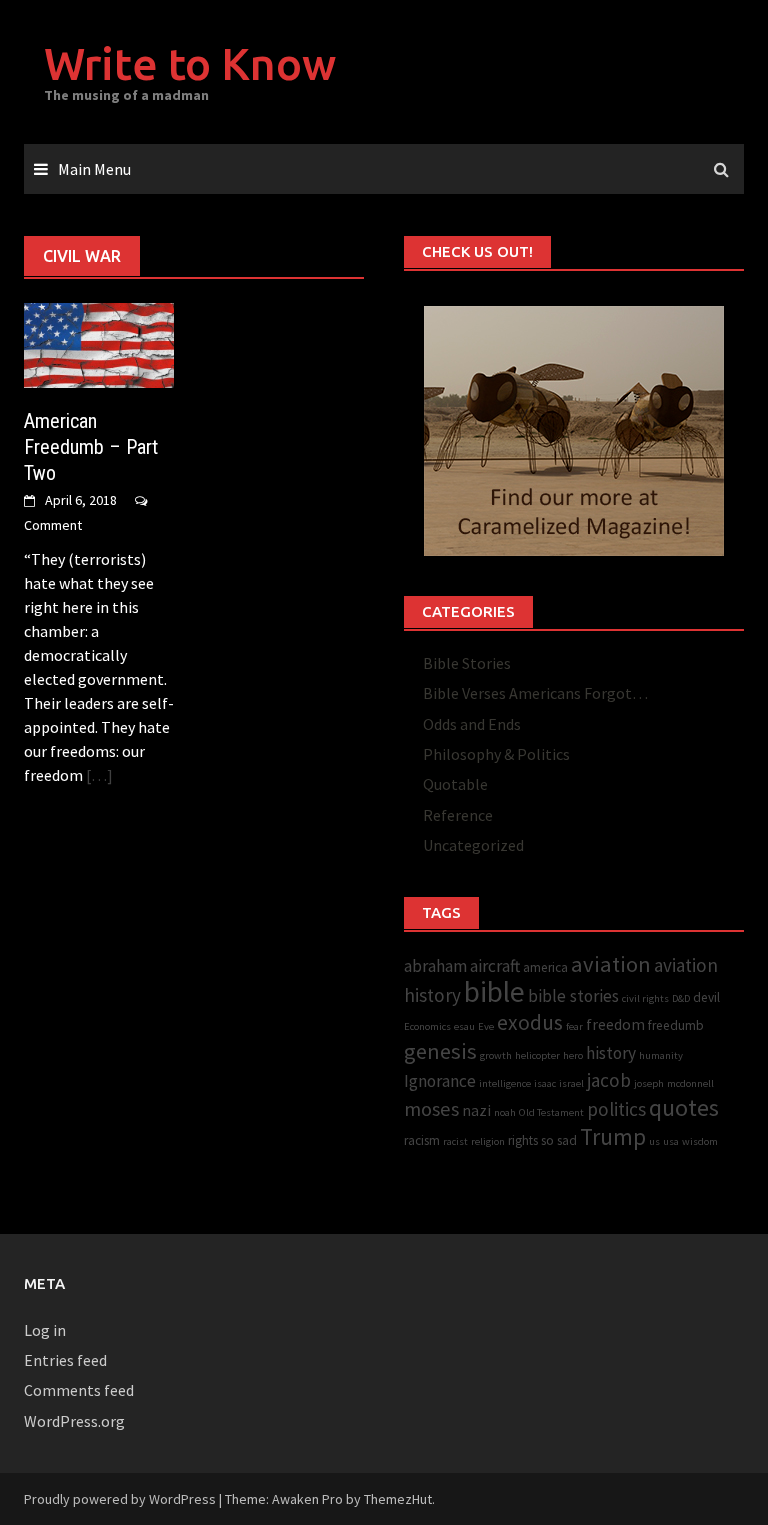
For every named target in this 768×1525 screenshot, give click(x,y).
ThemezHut (398, 1499)
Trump (613, 1136)
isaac (545, 1083)
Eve (486, 1026)
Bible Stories (467, 663)
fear (574, 1026)
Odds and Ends (472, 724)
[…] (98, 775)
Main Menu (94, 169)
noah (505, 1112)
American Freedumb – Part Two (91, 447)
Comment (53, 525)
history (611, 1053)
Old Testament (551, 1112)
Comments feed (79, 1390)
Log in (45, 1330)
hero (573, 1055)
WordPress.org (74, 1421)
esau (464, 1026)
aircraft (495, 966)
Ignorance (440, 1081)
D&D (681, 998)
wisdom (700, 1141)
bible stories (573, 996)
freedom (615, 1024)
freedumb (676, 1025)
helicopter (537, 1055)
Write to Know (190, 63)
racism (422, 1140)
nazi (476, 1110)
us (654, 1141)
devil (706, 997)
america (545, 967)
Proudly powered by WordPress (120, 1499)
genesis (440, 1051)
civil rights (645, 998)
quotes (684, 1107)
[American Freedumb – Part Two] (99, 343)
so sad (559, 1140)
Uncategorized (473, 845)
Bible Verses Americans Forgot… (535, 693)
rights (523, 1140)
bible (494, 991)
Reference (458, 815)
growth (496, 1055)
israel (571, 1083)
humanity (661, 1055)
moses (431, 1109)
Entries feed (65, 1360)
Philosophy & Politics (496, 754)
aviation (611, 964)
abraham (435, 966)
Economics (427, 1026)
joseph (649, 1083)
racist (455, 1141)
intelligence (505, 1083)
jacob (609, 1080)
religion (488, 1141)
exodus (530, 1022)
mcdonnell (690, 1083)
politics (616, 1109)
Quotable (455, 784)
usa (671, 1141)
